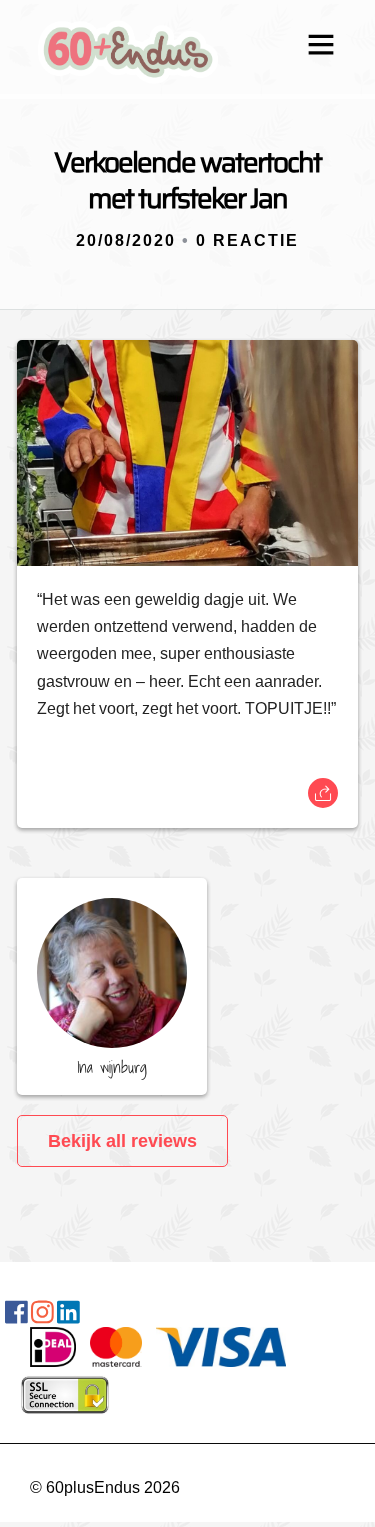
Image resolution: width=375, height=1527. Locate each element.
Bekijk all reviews (122, 1141)
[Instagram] (42, 1316)
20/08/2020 (126, 240)
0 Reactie (247, 240)
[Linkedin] (68, 1316)
